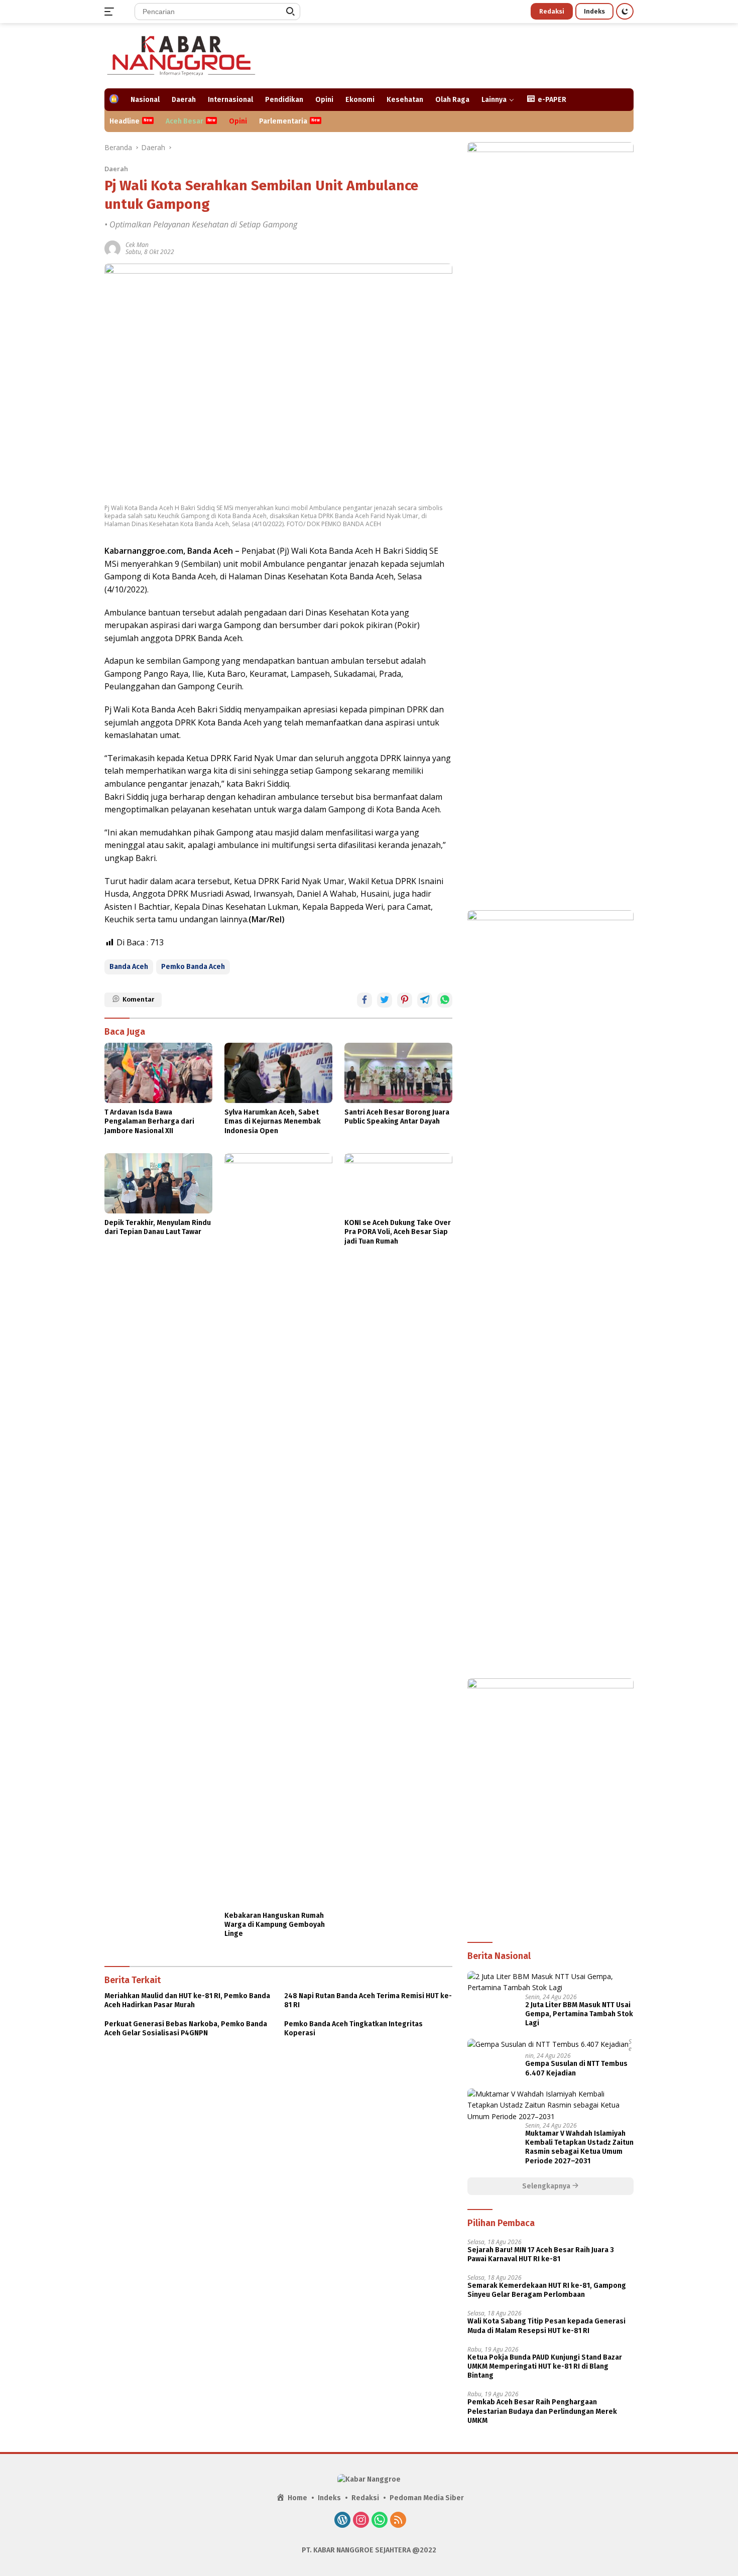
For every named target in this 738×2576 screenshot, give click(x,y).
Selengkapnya (547, 2186)
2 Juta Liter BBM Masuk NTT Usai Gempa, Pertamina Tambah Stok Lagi (579, 2014)
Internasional (230, 100)
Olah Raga (452, 100)
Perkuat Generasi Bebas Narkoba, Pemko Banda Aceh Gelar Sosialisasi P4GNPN (186, 2029)
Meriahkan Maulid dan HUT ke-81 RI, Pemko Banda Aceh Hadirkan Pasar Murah (187, 2000)
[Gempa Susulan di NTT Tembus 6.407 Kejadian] (548, 2044)
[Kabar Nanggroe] (182, 55)
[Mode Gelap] (625, 11)
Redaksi (552, 11)
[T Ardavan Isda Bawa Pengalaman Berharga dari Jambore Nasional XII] (158, 1073)
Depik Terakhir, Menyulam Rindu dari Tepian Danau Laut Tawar (158, 1227)
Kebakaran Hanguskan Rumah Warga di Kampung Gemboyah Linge (275, 1925)
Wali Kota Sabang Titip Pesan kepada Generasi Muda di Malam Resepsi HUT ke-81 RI (546, 2326)
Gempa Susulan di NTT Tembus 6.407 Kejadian (576, 2068)
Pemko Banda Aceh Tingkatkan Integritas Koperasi (353, 2029)
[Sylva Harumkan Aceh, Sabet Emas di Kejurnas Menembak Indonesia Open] (278, 1073)
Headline (125, 121)
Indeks (594, 11)
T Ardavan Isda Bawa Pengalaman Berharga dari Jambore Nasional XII (149, 1121)
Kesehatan (405, 100)
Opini (324, 100)
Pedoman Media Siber (427, 2498)
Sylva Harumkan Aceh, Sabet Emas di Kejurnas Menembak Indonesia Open (273, 1121)
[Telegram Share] (425, 1000)
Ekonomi (360, 100)
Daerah (184, 100)
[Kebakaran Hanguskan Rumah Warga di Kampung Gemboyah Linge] (278, 1530)
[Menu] (111, 12)
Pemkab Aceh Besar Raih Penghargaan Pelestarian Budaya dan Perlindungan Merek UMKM (542, 2411)
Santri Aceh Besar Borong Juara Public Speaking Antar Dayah (397, 1117)
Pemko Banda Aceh (193, 967)
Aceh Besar (184, 121)
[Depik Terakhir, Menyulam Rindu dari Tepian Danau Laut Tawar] (158, 1183)
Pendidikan (284, 100)
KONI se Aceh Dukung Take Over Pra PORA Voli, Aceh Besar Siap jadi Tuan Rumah (398, 1232)
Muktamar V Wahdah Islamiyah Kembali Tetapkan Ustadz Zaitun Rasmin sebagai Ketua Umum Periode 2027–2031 (579, 2147)
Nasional (145, 100)
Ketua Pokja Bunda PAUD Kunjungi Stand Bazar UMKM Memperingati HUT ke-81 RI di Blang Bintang (545, 2366)
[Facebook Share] (364, 1000)
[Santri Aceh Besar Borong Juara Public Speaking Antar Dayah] (398, 1073)
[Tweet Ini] (385, 1000)
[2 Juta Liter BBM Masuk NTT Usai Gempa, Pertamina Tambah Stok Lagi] (550, 1982)
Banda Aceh (129, 967)
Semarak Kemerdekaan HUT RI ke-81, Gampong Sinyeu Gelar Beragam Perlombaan (547, 2290)
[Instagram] (361, 2521)
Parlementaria (283, 121)
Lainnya (494, 100)
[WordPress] (342, 2521)
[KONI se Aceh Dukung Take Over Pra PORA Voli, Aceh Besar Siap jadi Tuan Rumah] (398, 1183)
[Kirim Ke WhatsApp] (445, 1000)
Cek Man (137, 245)
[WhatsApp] (380, 2521)
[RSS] (398, 2521)
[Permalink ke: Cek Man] (112, 248)
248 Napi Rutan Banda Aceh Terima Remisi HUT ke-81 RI (368, 2000)
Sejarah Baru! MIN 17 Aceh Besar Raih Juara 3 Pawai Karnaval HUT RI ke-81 (541, 2254)
